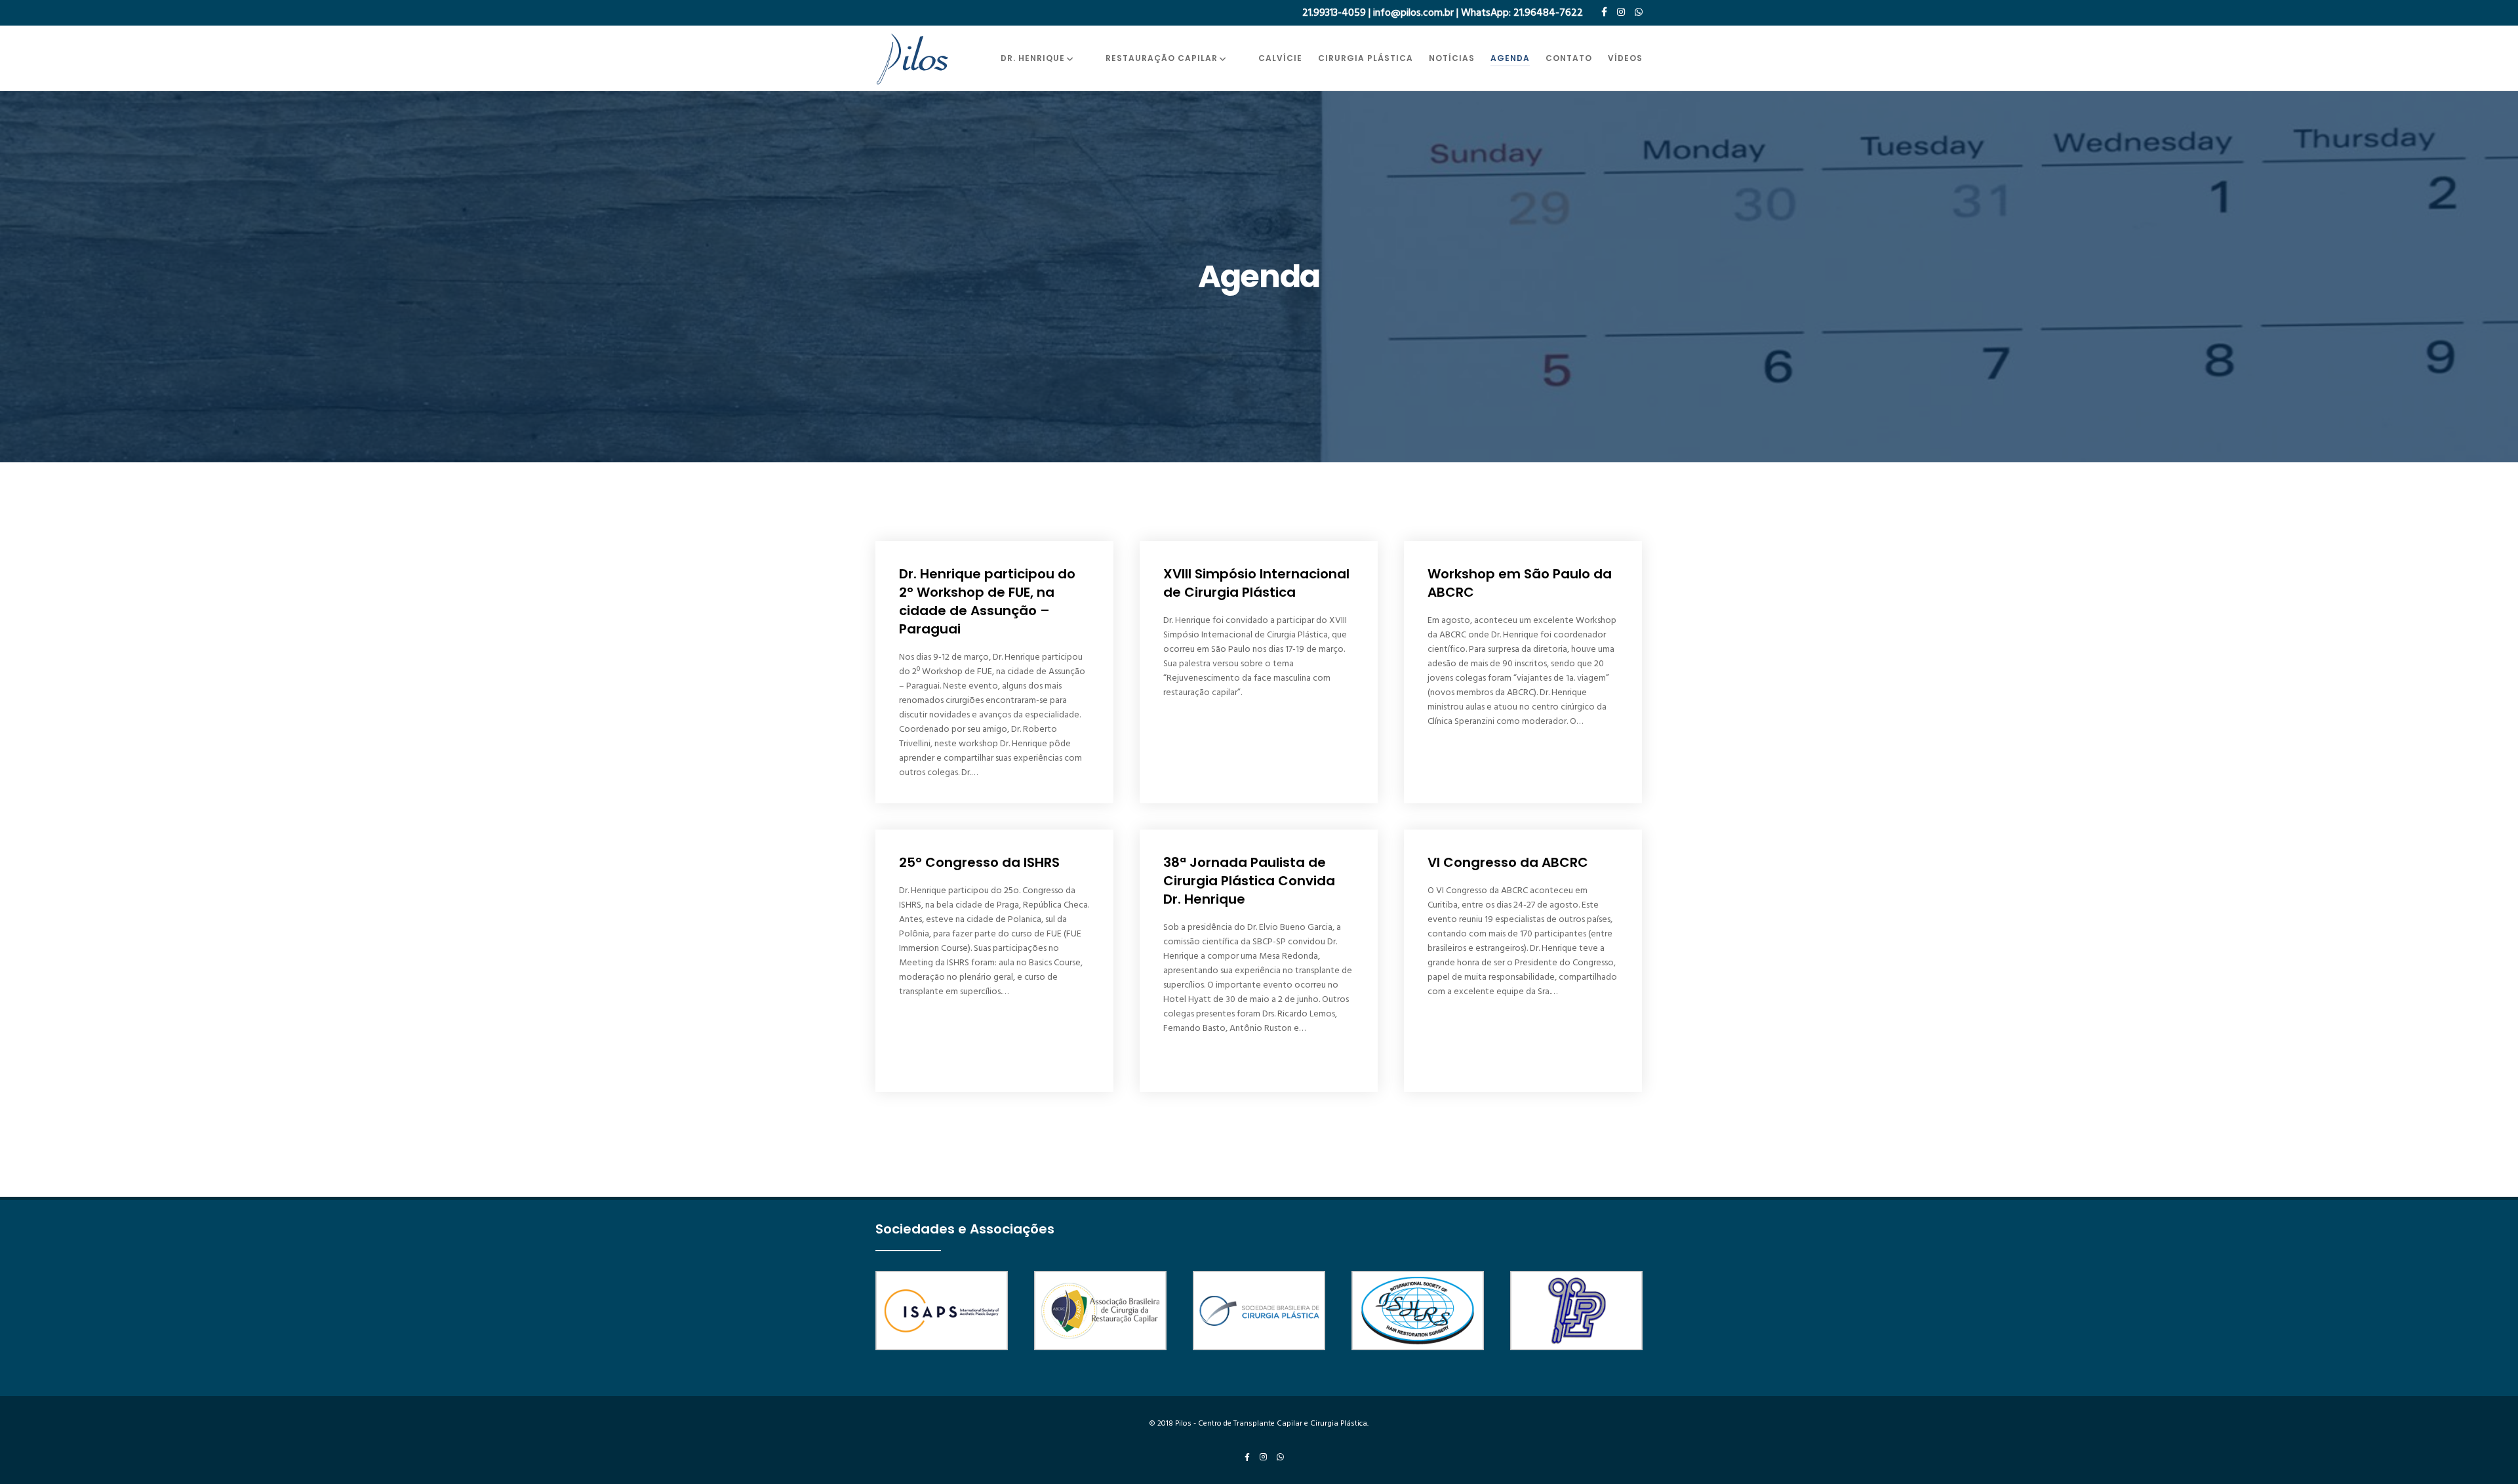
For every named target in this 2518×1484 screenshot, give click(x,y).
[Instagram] (1621, 12)
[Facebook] (1604, 12)
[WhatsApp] (1639, 12)
